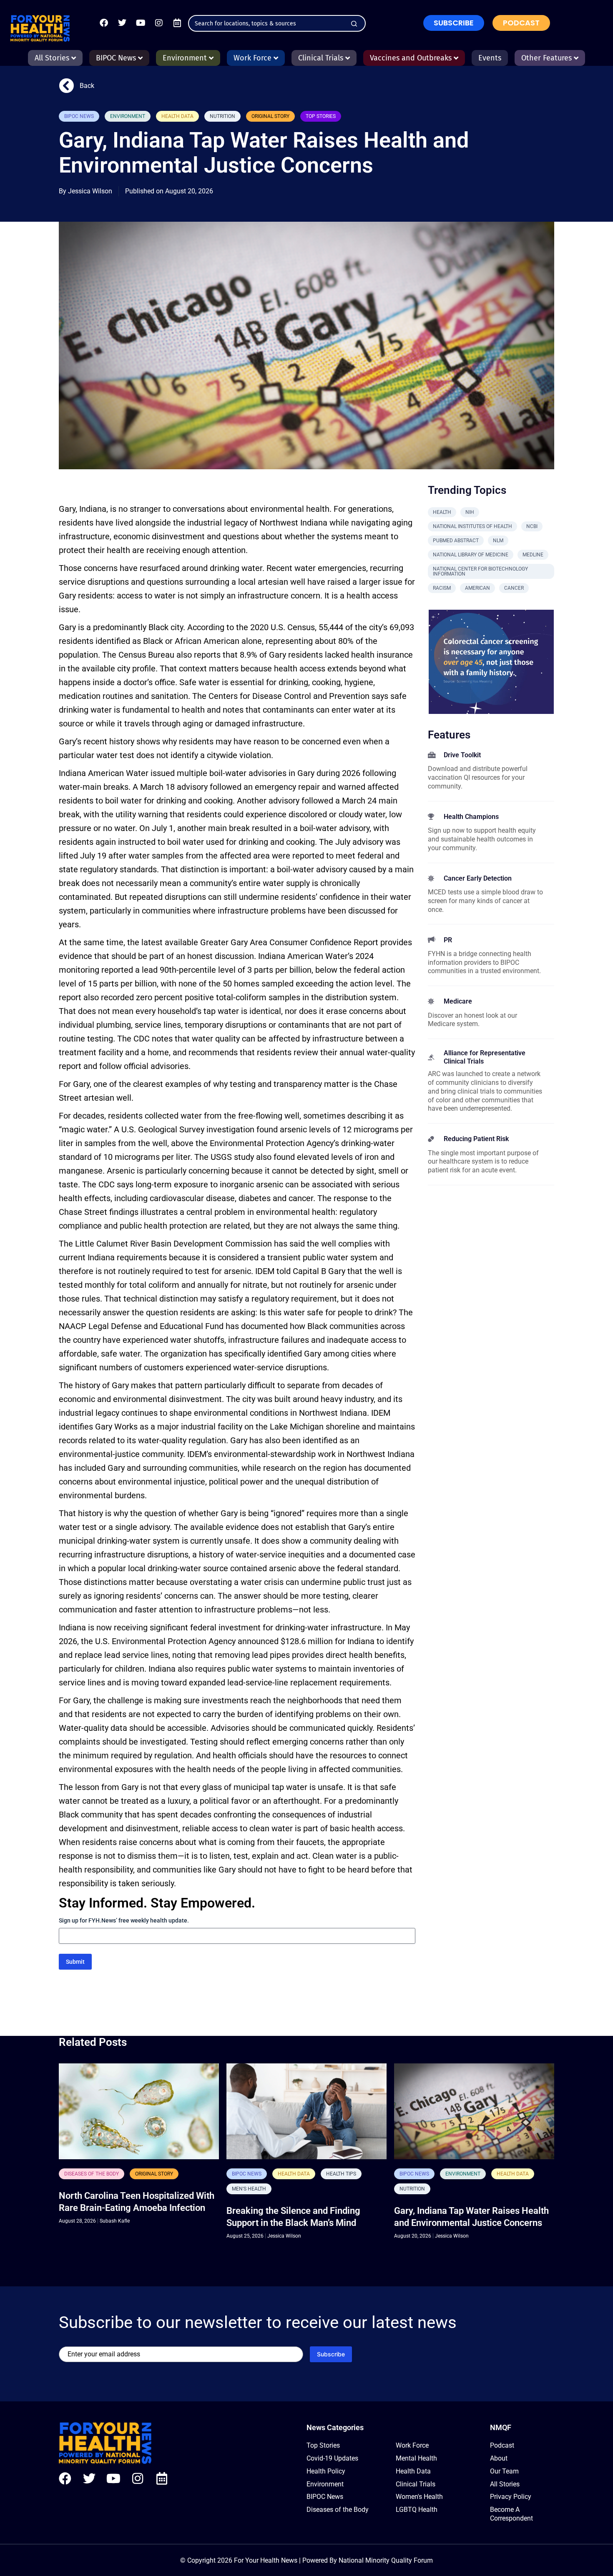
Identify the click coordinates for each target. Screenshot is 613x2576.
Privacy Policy (511, 2497)
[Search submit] (354, 24)
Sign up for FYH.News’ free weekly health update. (124, 1920)
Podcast (502, 2445)
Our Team (504, 2471)
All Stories (505, 2484)
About (499, 2458)
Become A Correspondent (511, 2514)
